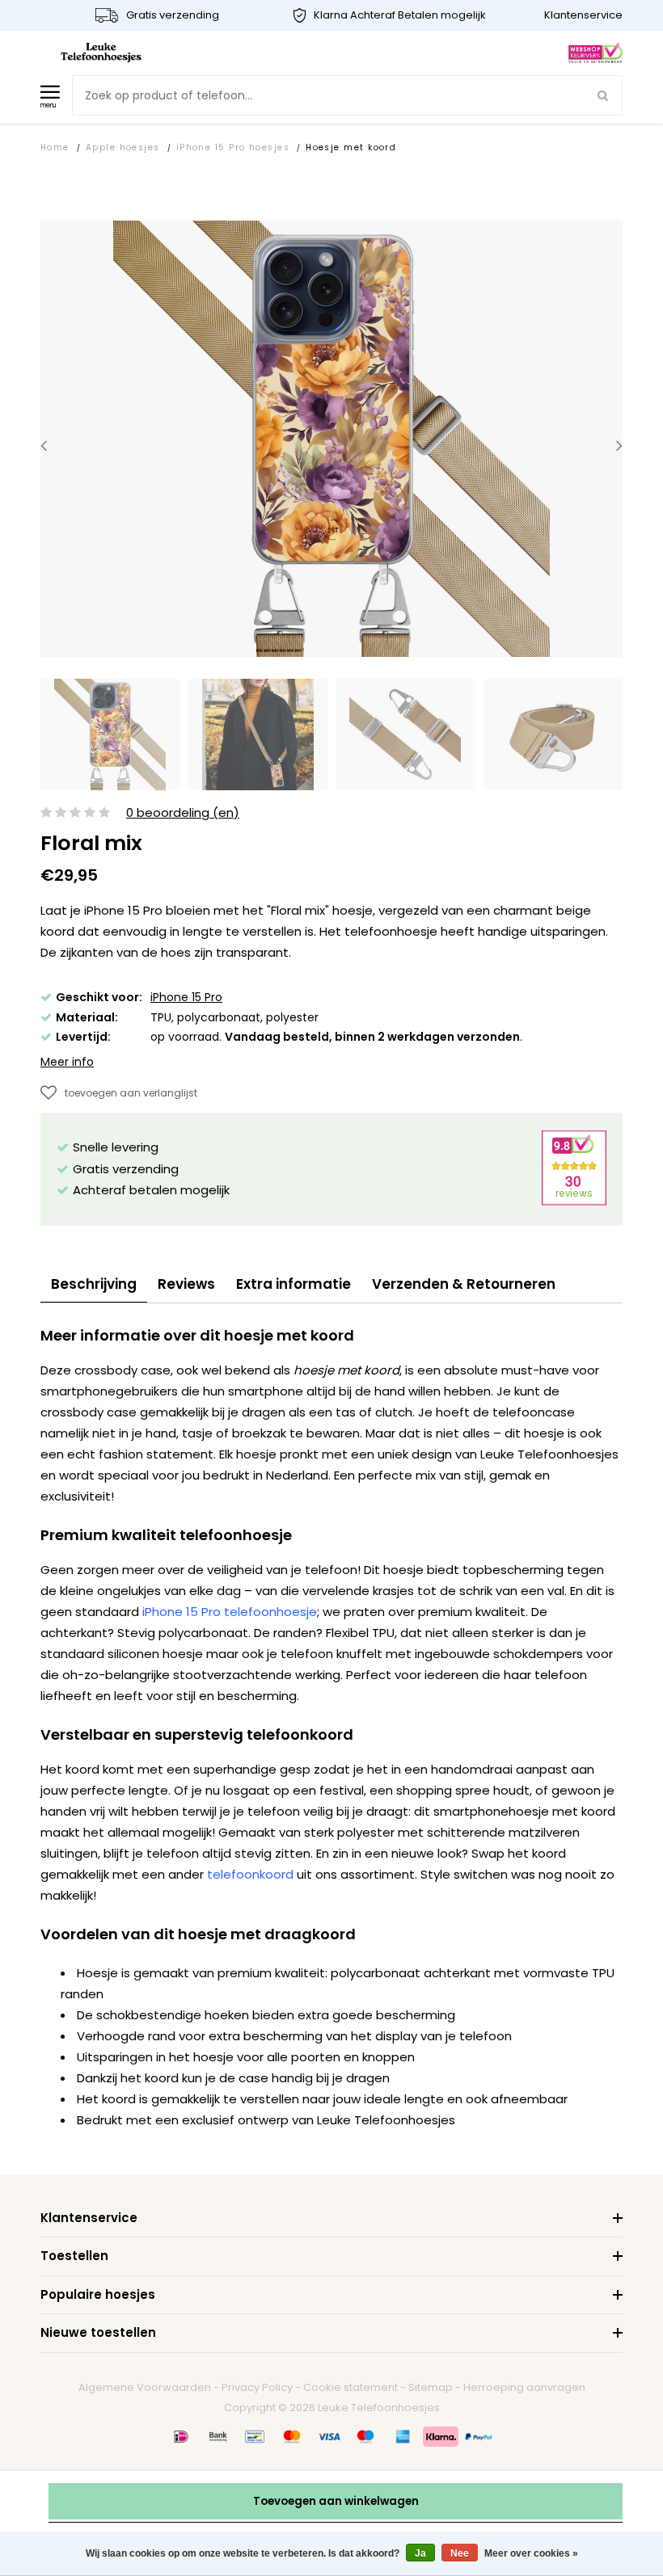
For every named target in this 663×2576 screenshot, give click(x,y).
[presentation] (44, 446)
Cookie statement (351, 2387)
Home (55, 147)
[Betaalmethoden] (181, 2436)
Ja (420, 2553)
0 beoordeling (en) (183, 813)
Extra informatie (293, 1284)
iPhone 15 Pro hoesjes (233, 147)
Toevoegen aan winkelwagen (336, 2501)
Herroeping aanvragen (524, 2387)
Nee (460, 2553)
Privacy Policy (257, 2387)
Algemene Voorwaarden (145, 2387)
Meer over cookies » (531, 2553)
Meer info (67, 1062)
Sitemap (431, 2387)
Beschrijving (94, 1284)
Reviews (186, 1284)
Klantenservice (583, 15)
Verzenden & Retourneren (464, 1284)
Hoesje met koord (351, 147)
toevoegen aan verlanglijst (131, 1093)
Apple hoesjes (123, 147)
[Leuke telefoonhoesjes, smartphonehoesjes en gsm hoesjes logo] (101, 52)
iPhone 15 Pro (186, 997)
